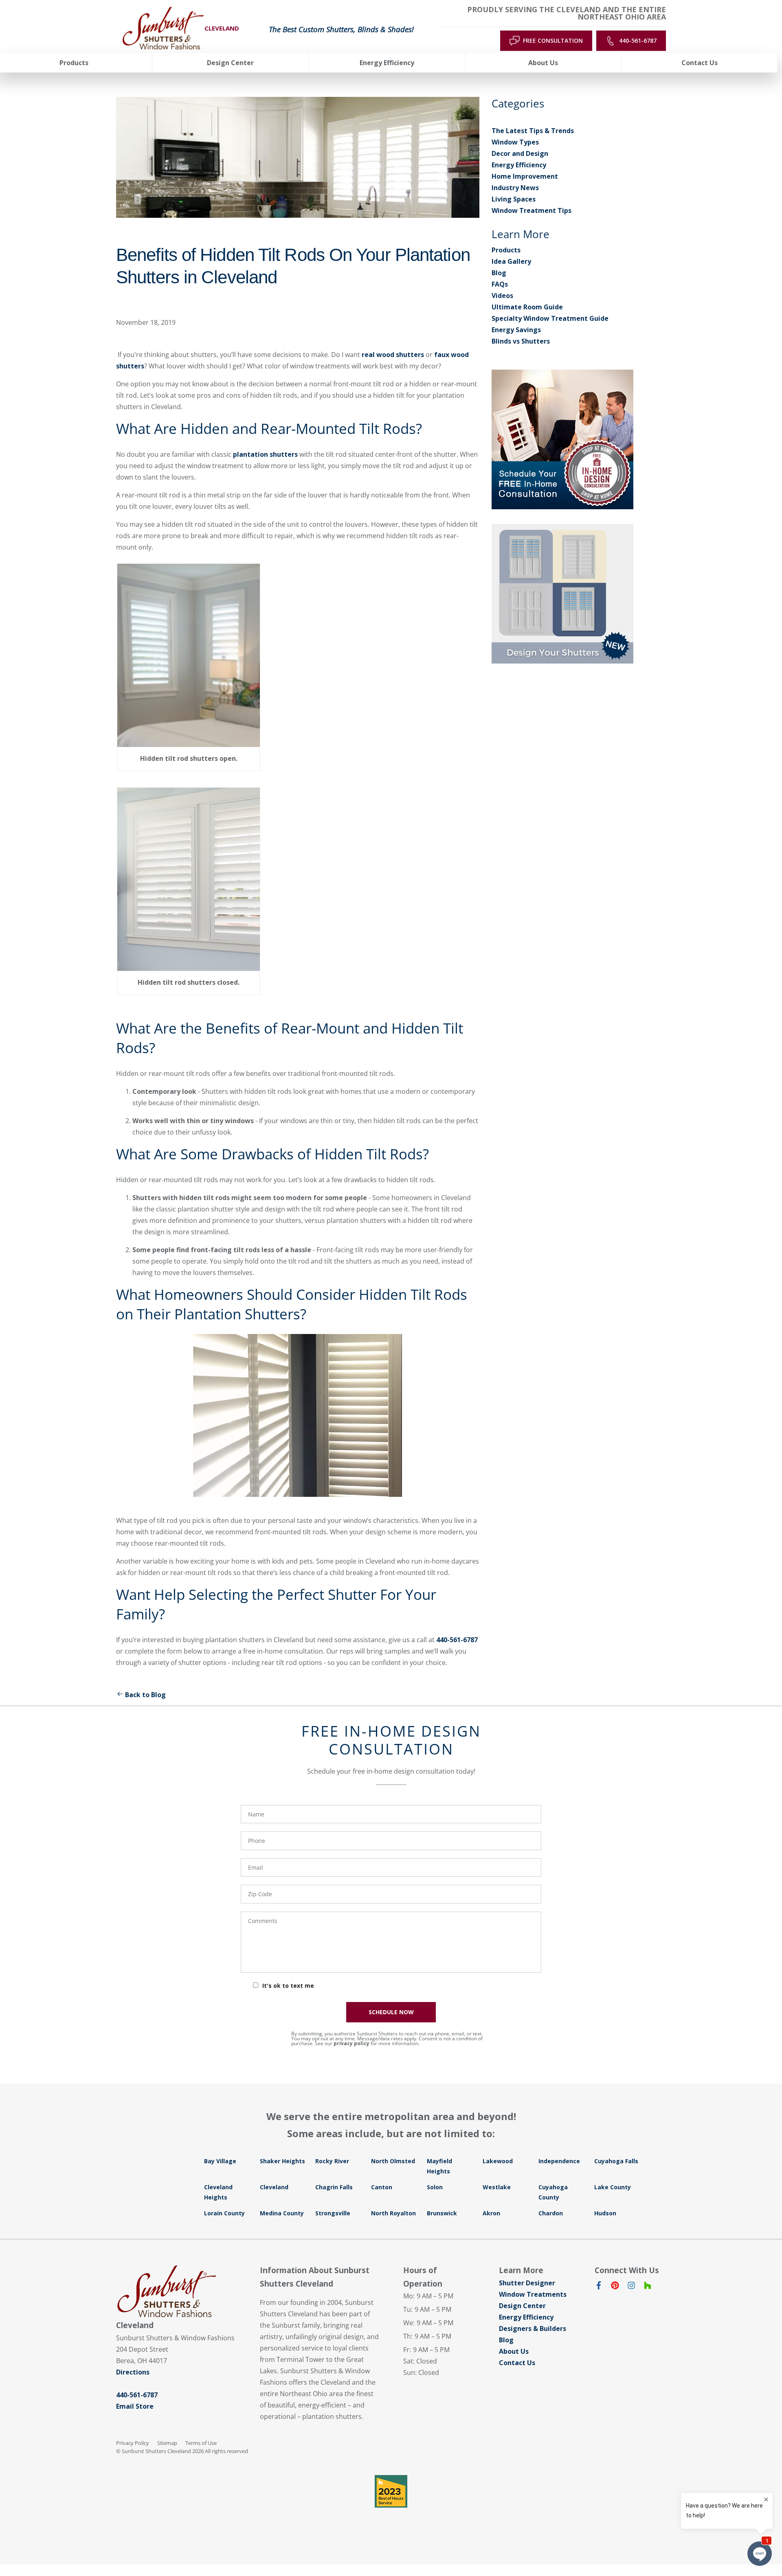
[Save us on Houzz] (648, 2287)
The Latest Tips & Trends (533, 131)
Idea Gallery (511, 261)
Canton (382, 2187)
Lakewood (498, 2161)
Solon (435, 2187)
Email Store (135, 2406)
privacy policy (351, 2043)
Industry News (515, 188)
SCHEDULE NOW (391, 2012)
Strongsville (333, 2213)
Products (506, 250)
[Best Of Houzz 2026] (391, 2491)
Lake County (613, 2187)
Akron (491, 2213)
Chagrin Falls (334, 2187)
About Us (514, 2351)
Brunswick (442, 2213)
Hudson (605, 2213)
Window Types (515, 142)
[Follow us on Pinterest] (615, 2287)
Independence (559, 2161)
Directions (133, 2372)
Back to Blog (145, 1695)
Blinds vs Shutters (521, 341)
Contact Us (517, 2363)
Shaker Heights (282, 2161)
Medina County (282, 2213)
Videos (502, 296)
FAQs (500, 284)
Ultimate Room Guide (527, 307)
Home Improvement (525, 176)
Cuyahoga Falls (616, 2161)
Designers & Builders (533, 2328)
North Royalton (393, 2213)
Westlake (497, 2187)
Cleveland (274, 2187)
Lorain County (224, 2213)
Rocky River (332, 2161)
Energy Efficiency (519, 165)
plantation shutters (265, 454)
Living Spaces (514, 199)
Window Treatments (533, 2294)
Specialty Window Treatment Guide (550, 318)
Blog (499, 273)
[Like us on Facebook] (599, 2287)
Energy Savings (516, 330)
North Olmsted (393, 2161)
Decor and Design (520, 153)
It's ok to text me (288, 1986)
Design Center (522, 2306)
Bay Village (220, 2161)
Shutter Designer (527, 2283)
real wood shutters (393, 355)
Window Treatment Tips (532, 210)
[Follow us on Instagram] (631, 2287)
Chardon (551, 2213)
